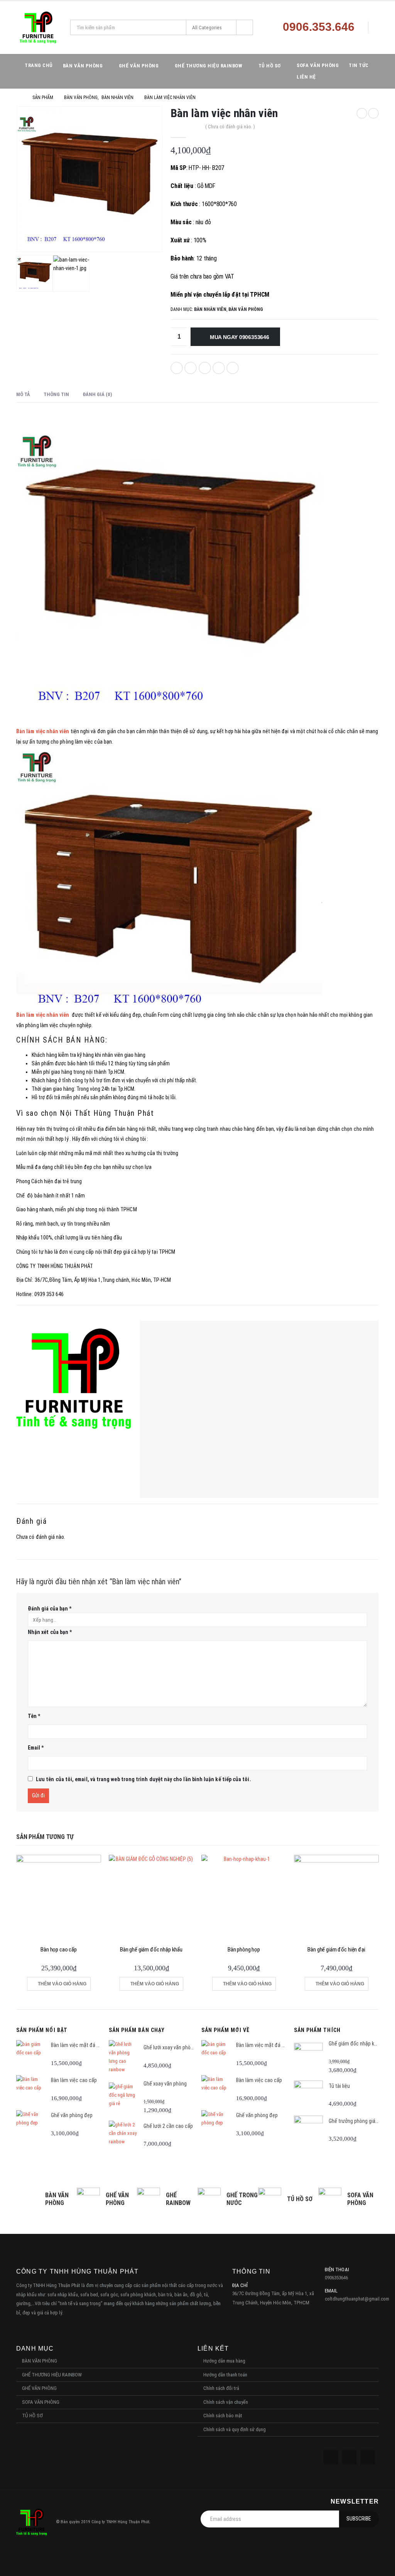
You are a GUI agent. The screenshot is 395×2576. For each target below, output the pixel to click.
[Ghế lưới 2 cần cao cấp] (123, 2135)
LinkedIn (205, 368)
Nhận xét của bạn (50, 1632)
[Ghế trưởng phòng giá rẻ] (308, 2130)
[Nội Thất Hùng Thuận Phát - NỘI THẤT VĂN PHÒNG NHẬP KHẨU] (38, 28)
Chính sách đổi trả (221, 2388)
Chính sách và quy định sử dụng (235, 2429)
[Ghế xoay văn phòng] (123, 2097)
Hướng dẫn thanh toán (225, 2375)
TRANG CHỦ (39, 65)
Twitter (191, 368)
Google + (219, 368)
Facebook (177, 368)
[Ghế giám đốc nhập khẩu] (308, 2057)
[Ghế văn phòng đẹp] (31, 2125)
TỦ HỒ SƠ (270, 66)
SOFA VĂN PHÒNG (318, 65)
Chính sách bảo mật (223, 2416)
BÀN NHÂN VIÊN (210, 309)
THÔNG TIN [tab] (56, 394)
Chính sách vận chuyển (226, 2402)
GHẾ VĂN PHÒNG (139, 66)
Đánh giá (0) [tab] (97, 394)
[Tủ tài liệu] (308, 2095)
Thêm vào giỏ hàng (62, 1984)
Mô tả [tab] (23, 394)
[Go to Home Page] (19, 97)
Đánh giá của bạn (50, 1609)
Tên (34, 1716)
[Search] (245, 27)
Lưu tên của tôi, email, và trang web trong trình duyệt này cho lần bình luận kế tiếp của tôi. (143, 1779)
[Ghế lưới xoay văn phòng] (123, 2057)
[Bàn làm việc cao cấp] (31, 2090)
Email (233, 368)
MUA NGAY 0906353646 (240, 337)
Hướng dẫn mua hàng (224, 2361)
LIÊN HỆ (306, 77)
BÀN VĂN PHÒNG (83, 66)
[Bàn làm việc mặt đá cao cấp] (31, 2055)
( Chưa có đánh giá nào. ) (230, 127)
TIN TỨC (359, 65)
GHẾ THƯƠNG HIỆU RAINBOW (209, 66)
